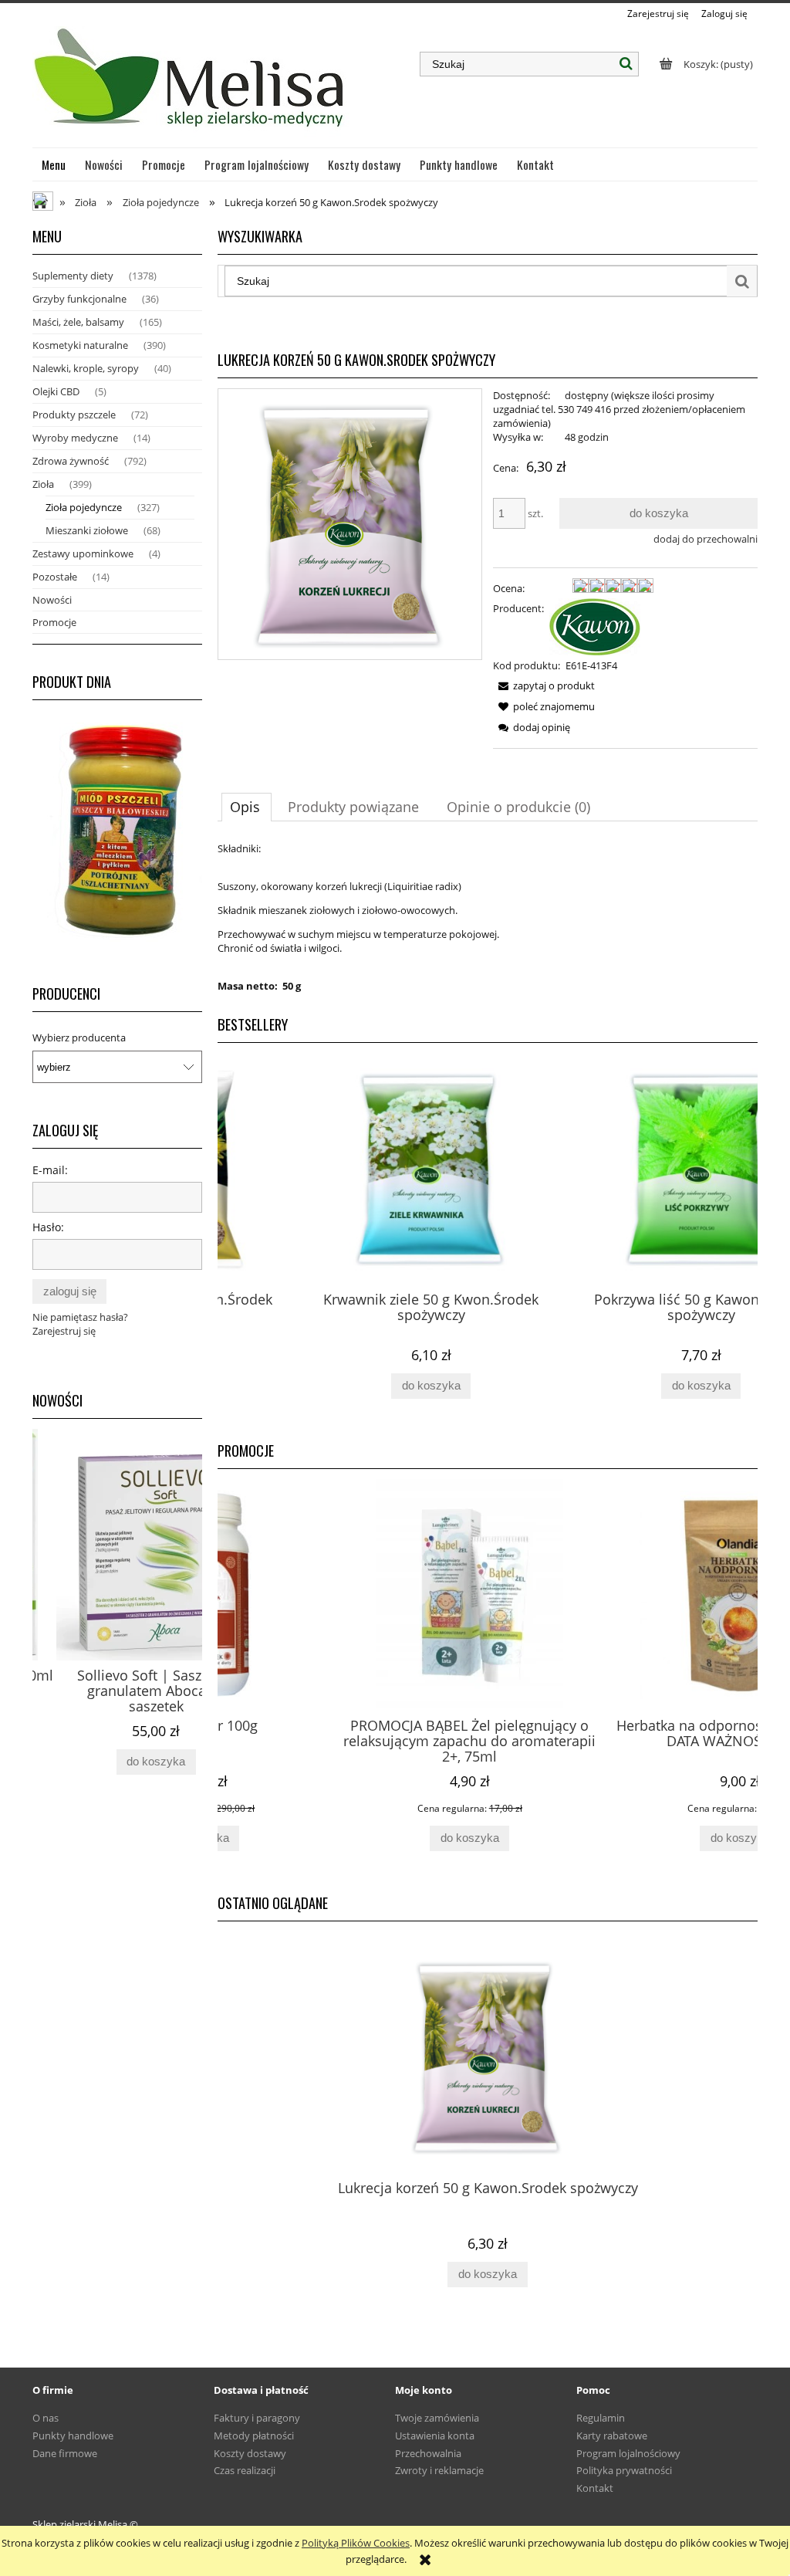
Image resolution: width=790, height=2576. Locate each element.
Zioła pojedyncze (84, 507)
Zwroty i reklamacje (439, 2470)
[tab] (246, 807)
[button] (544, 685)
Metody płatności (254, 2436)
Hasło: (48, 1227)
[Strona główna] (191, 84)
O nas (46, 2418)
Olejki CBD (56, 391)
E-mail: (50, 1170)
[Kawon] (595, 625)
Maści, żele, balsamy (78, 322)
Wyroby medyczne (75, 438)
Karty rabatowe (612, 2436)
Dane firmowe (65, 2453)
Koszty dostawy (250, 2453)
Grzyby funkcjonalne (79, 299)
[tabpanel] (488, 917)
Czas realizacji (245, 2470)
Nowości (52, 600)
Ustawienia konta (435, 2436)
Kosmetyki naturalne (80, 345)
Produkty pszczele (74, 415)
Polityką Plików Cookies (356, 2543)
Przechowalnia (428, 2453)
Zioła (43, 484)
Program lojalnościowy (628, 2453)
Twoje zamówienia (437, 2418)
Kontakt (595, 2488)
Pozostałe (55, 577)
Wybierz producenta (79, 1038)
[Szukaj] (626, 64)
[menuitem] (54, 164)
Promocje (54, 622)
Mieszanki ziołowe (87, 530)
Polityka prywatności (624, 2470)
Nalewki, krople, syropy (86, 368)
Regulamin (601, 2418)
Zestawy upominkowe (83, 553)
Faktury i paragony (257, 2418)
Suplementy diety (73, 276)
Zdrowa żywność (71, 461)
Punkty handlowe (73, 2436)
